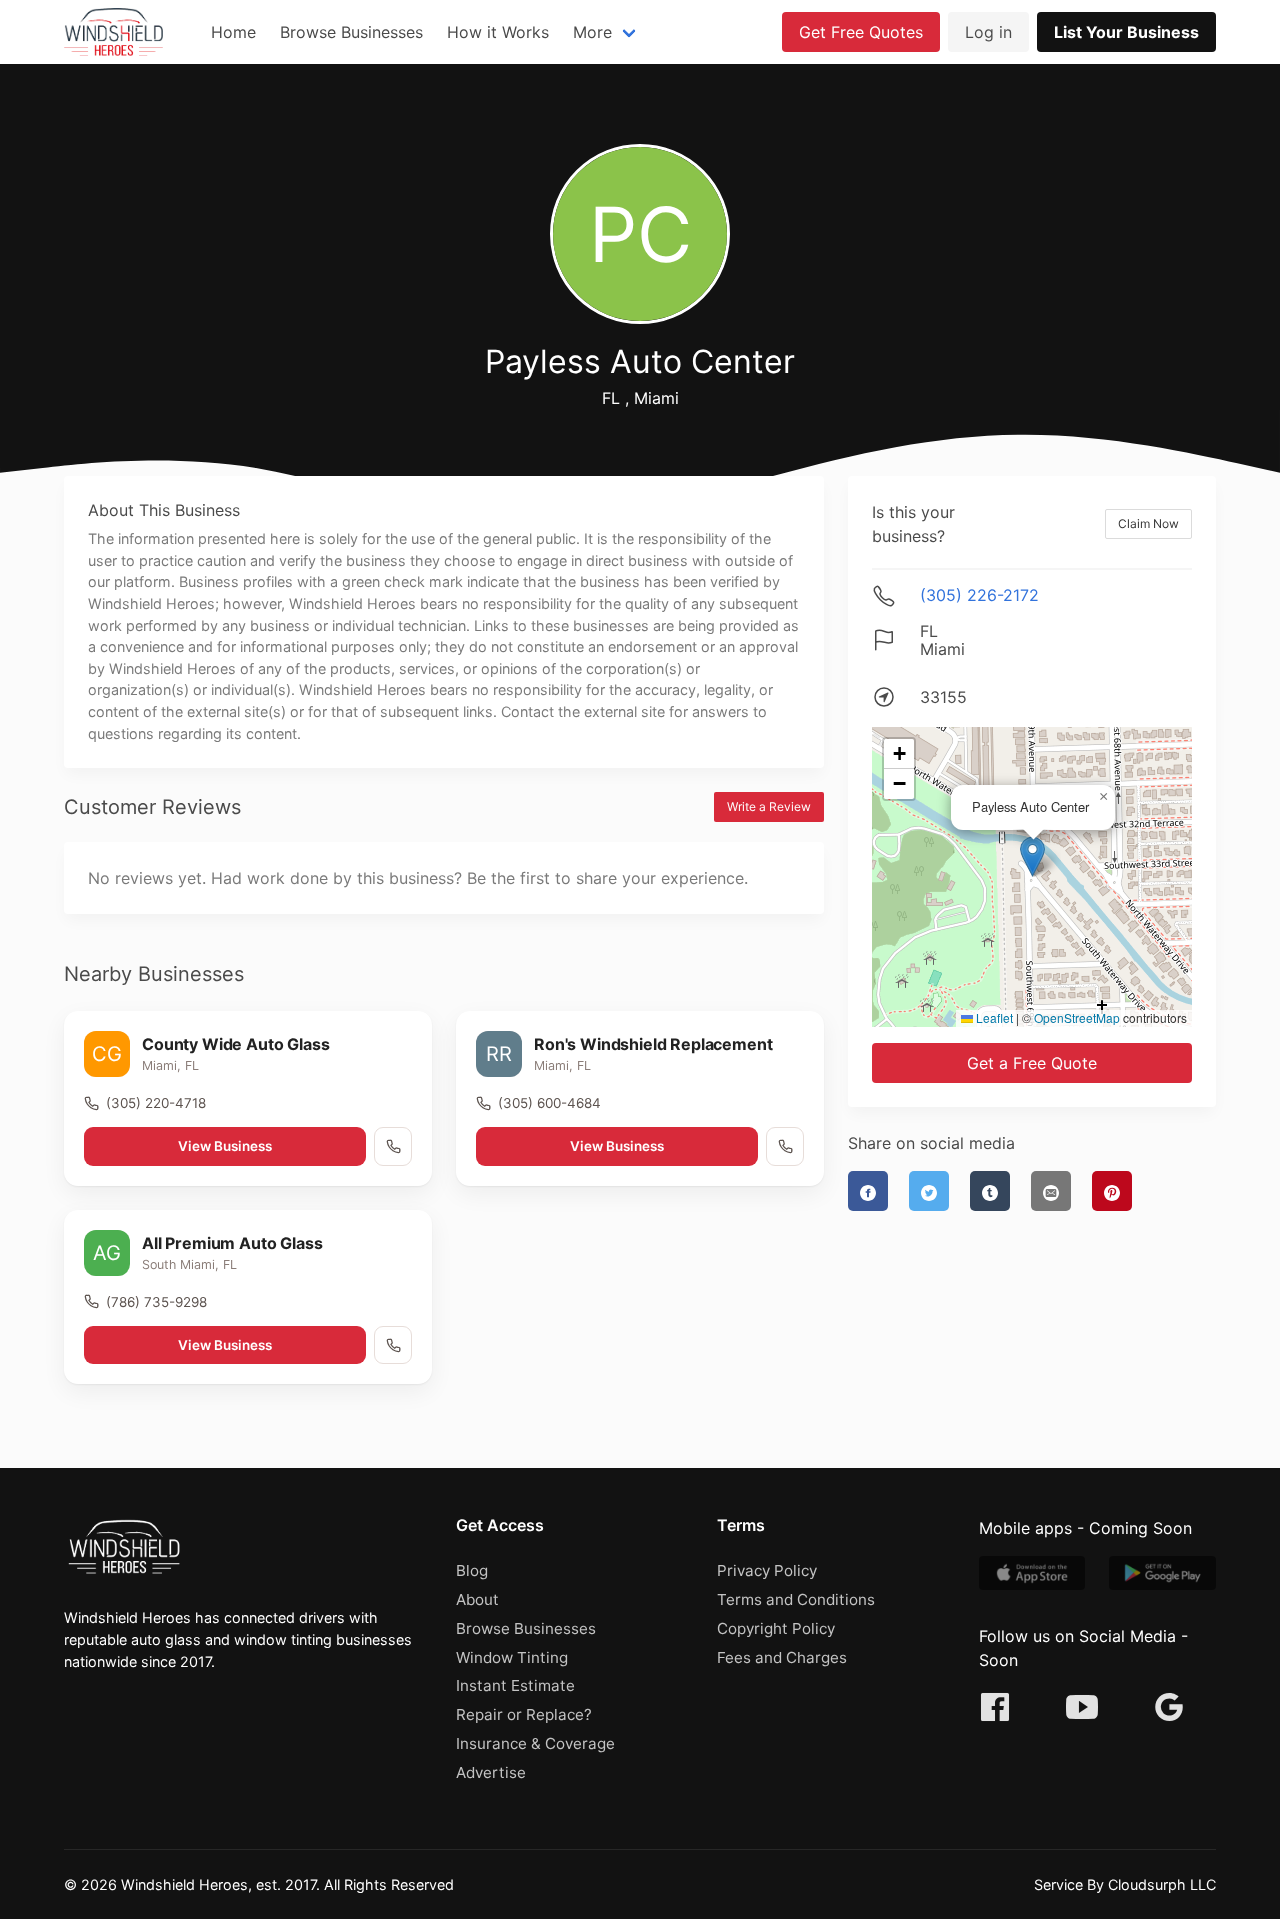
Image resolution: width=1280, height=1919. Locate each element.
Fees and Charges (782, 1657)
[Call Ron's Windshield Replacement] (785, 1146)
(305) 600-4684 (549, 1103)
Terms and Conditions (796, 1599)
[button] (1032, 856)
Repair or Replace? (524, 1714)
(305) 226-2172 (979, 595)
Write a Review (769, 806)
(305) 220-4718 (156, 1103)
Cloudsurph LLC (1162, 1884)
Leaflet (993, 1017)
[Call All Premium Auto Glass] (393, 1345)
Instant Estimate (515, 1685)
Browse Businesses (351, 32)
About (477, 1599)
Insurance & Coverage (535, 1743)
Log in (988, 32)
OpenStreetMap (1077, 1017)
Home (233, 32)
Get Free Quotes (861, 32)
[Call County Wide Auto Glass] (393, 1146)
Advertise (491, 1772)
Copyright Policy (776, 1628)
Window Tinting (512, 1657)
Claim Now (1148, 523)
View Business (225, 1146)
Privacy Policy (767, 1570)
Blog (472, 1570)
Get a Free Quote (1032, 1063)
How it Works (498, 32)
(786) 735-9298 (156, 1302)
